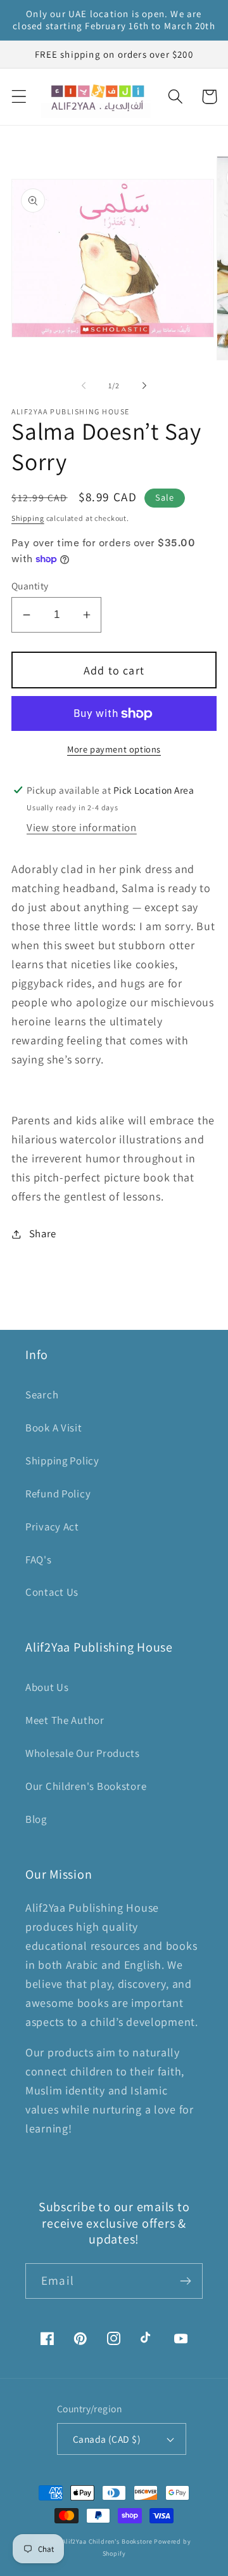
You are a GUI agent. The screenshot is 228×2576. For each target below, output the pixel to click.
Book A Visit (54, 1428)
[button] (19, 97)
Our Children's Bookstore (86, 1786)
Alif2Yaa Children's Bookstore (107, 2541)
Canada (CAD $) (107, 2439)
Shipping (28, 518)
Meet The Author (65, 1720)
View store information (82, 827)
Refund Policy (58, 1494)
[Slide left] (84, 386)
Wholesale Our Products (83, 1753)
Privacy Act (52, 1527)
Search (42, 1395)
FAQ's (39, 1560)
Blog (36, 1819)
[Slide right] (144, 386)
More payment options (114, 749)
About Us (47, 1687)
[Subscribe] (185, 2281)
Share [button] (43, 1233)
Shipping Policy (62, 1461)
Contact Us (52, 1592)
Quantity (30, 586)
